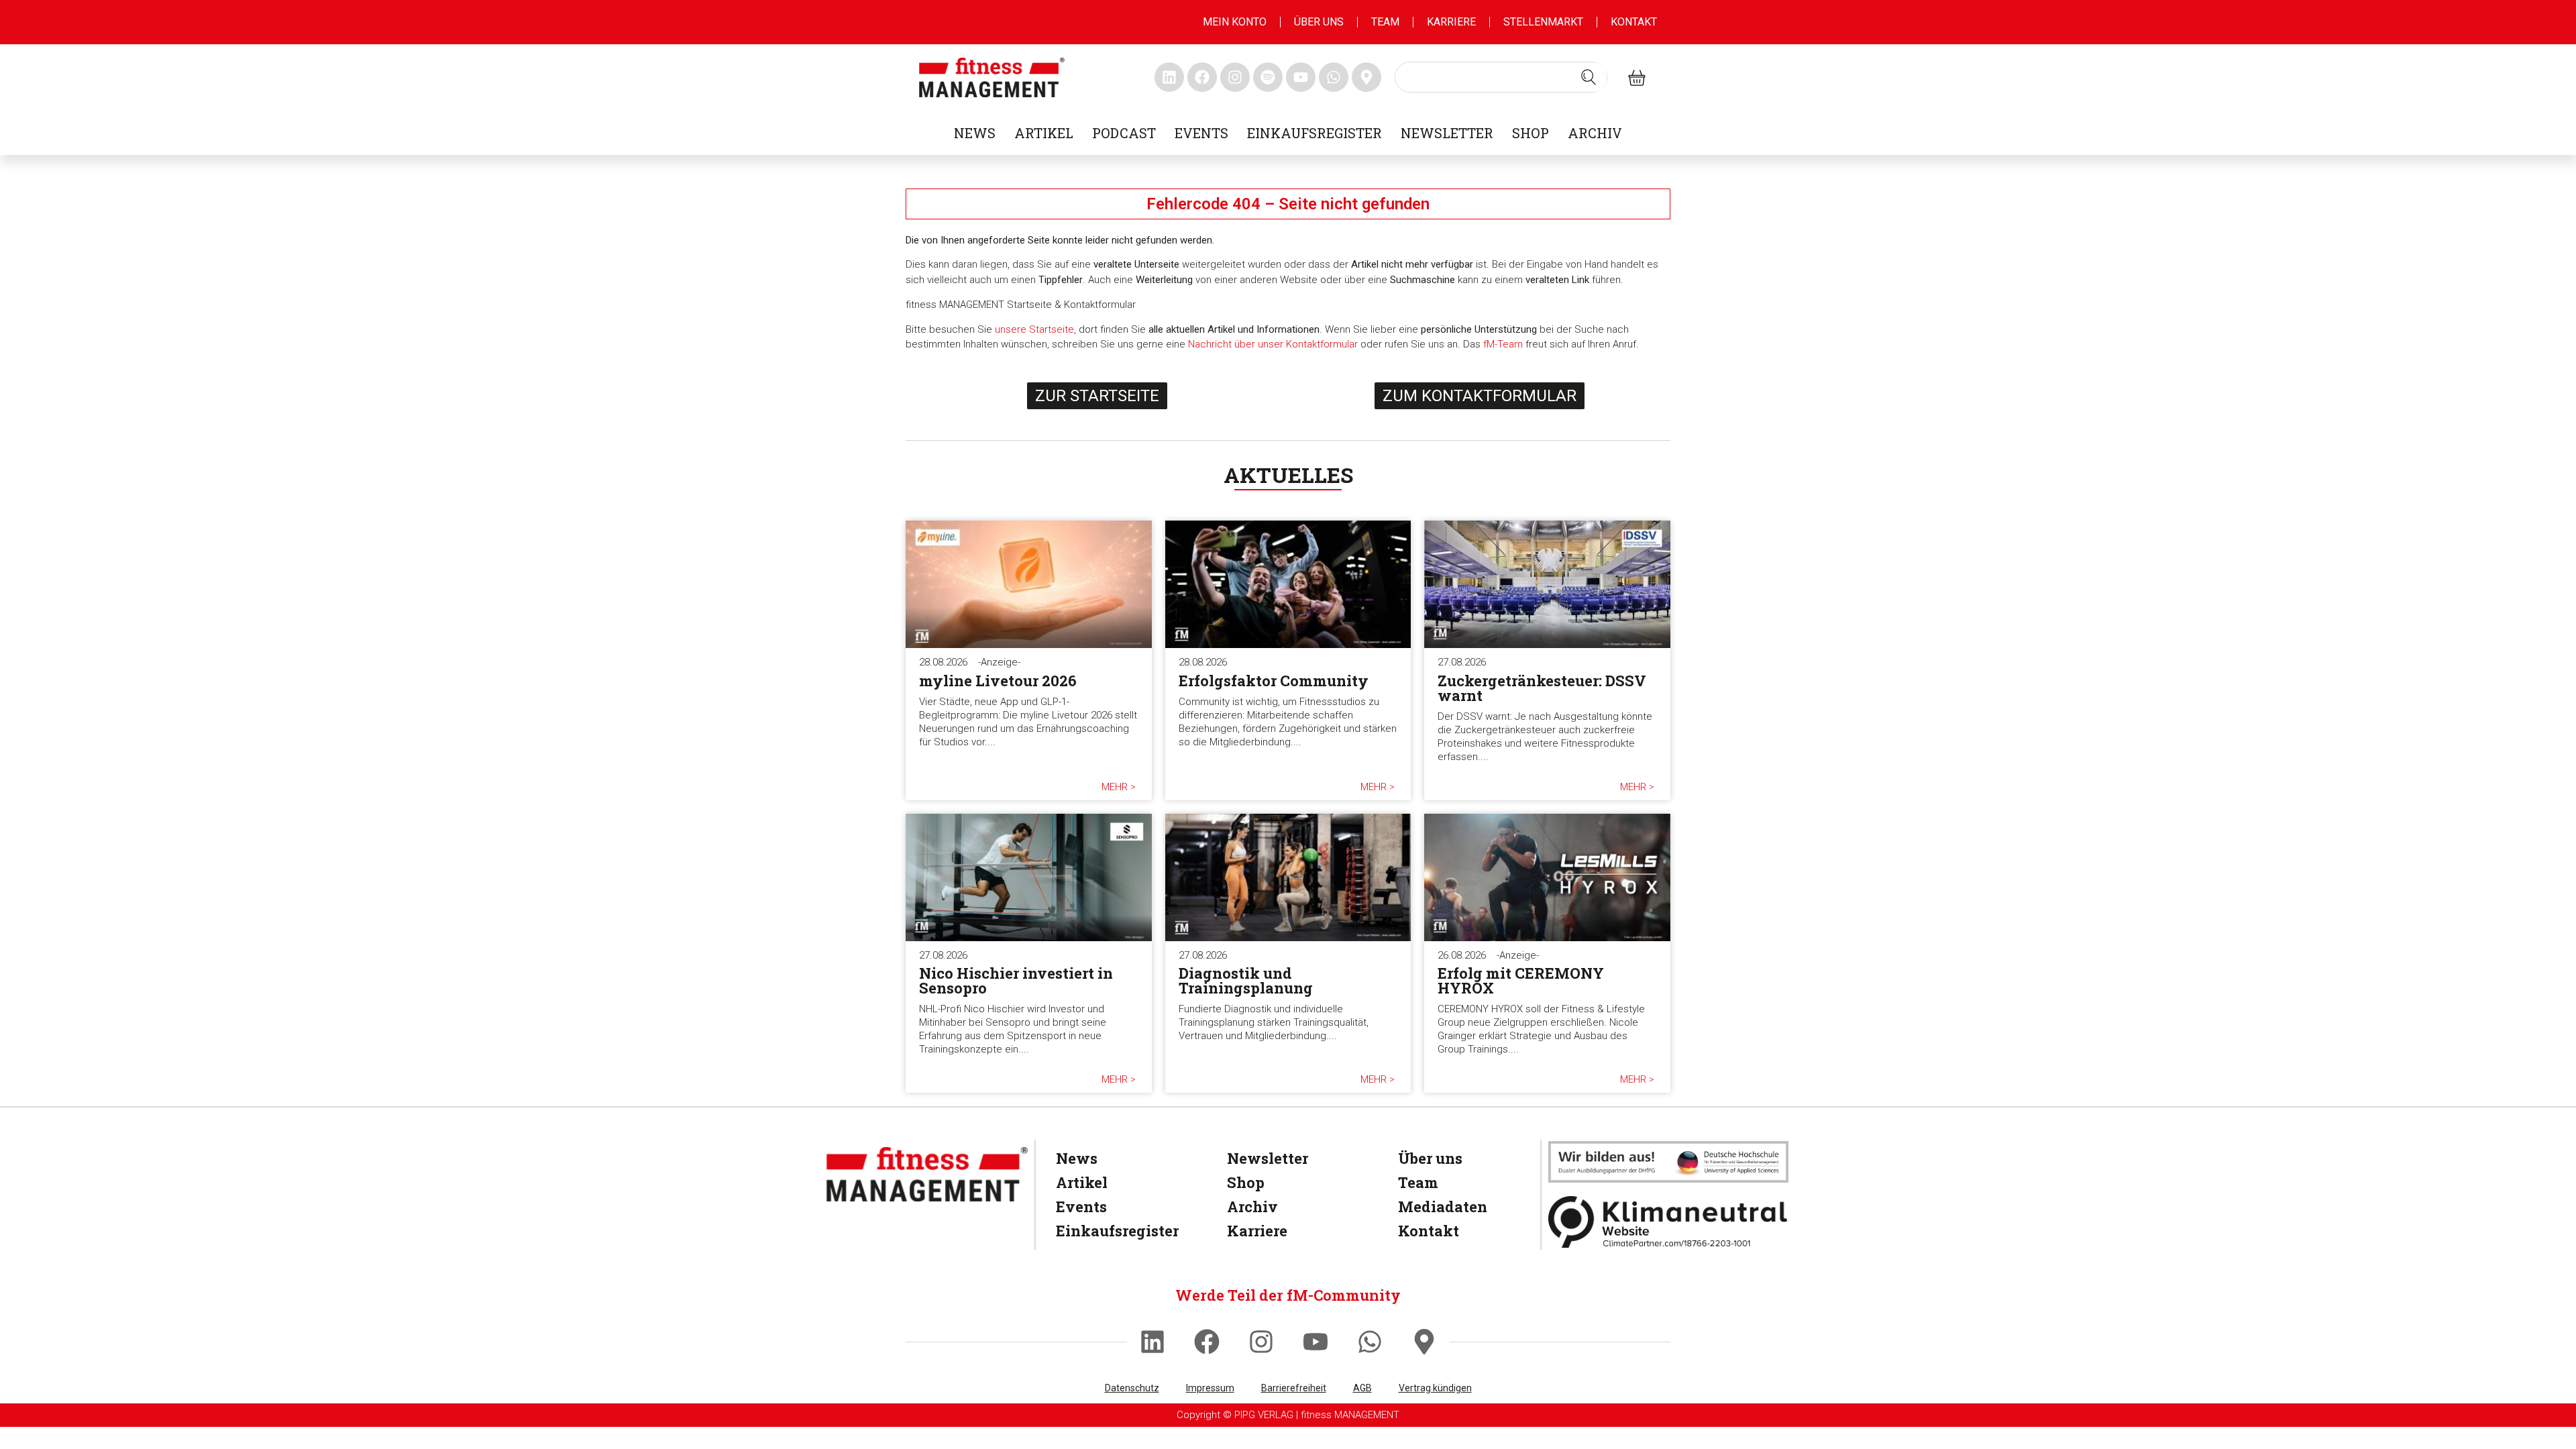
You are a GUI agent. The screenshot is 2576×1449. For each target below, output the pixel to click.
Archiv (1595, 133)
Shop (1531, 133)
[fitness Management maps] (1366, 77)
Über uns (1319, 22)
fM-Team (1503, 344)
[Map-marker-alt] (1424, 1342)
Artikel (1044, 133)
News (975, 133)
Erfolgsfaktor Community (1274, 681)
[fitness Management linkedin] (1169, 77)
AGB (1362, 1388)
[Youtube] (1316, 1342)
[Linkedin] (1152, 1342)
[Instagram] (1261, 1342)
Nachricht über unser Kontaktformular (1273, 344)
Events (1201, 133)
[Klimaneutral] (1668, 1222)
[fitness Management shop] (1637, 77)
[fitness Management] (927, 1174)
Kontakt (1634, 22)
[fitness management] (992, 77)
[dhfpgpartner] (1668, 1162)
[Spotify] (1268, 77)
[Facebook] (1207, 1342)
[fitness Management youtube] (1301, 77)
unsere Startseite (1034, 329)
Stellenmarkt (1543, 22)
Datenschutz (1132, 1388)
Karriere (1451, 22)
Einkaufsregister (1314, 133)
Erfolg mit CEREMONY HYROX (1521, 980)
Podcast (1124, 133)
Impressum (1210, 1388)
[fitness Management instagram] (1235, 77)
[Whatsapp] (1370, 1342)
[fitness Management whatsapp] (1334, 77)
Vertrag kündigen (1435, 1388)
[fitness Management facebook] (1202, 77)
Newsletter (1447, 133)
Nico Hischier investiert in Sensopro (1016, 980)
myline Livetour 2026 (998, 681)
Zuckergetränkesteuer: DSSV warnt (1542, 688)
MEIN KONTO (1235, 22)
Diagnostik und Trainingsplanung (1246, 980)
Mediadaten (1443, 1206)
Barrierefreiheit (1294, 1388)
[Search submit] (1589, 77)
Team (1385, 22)
